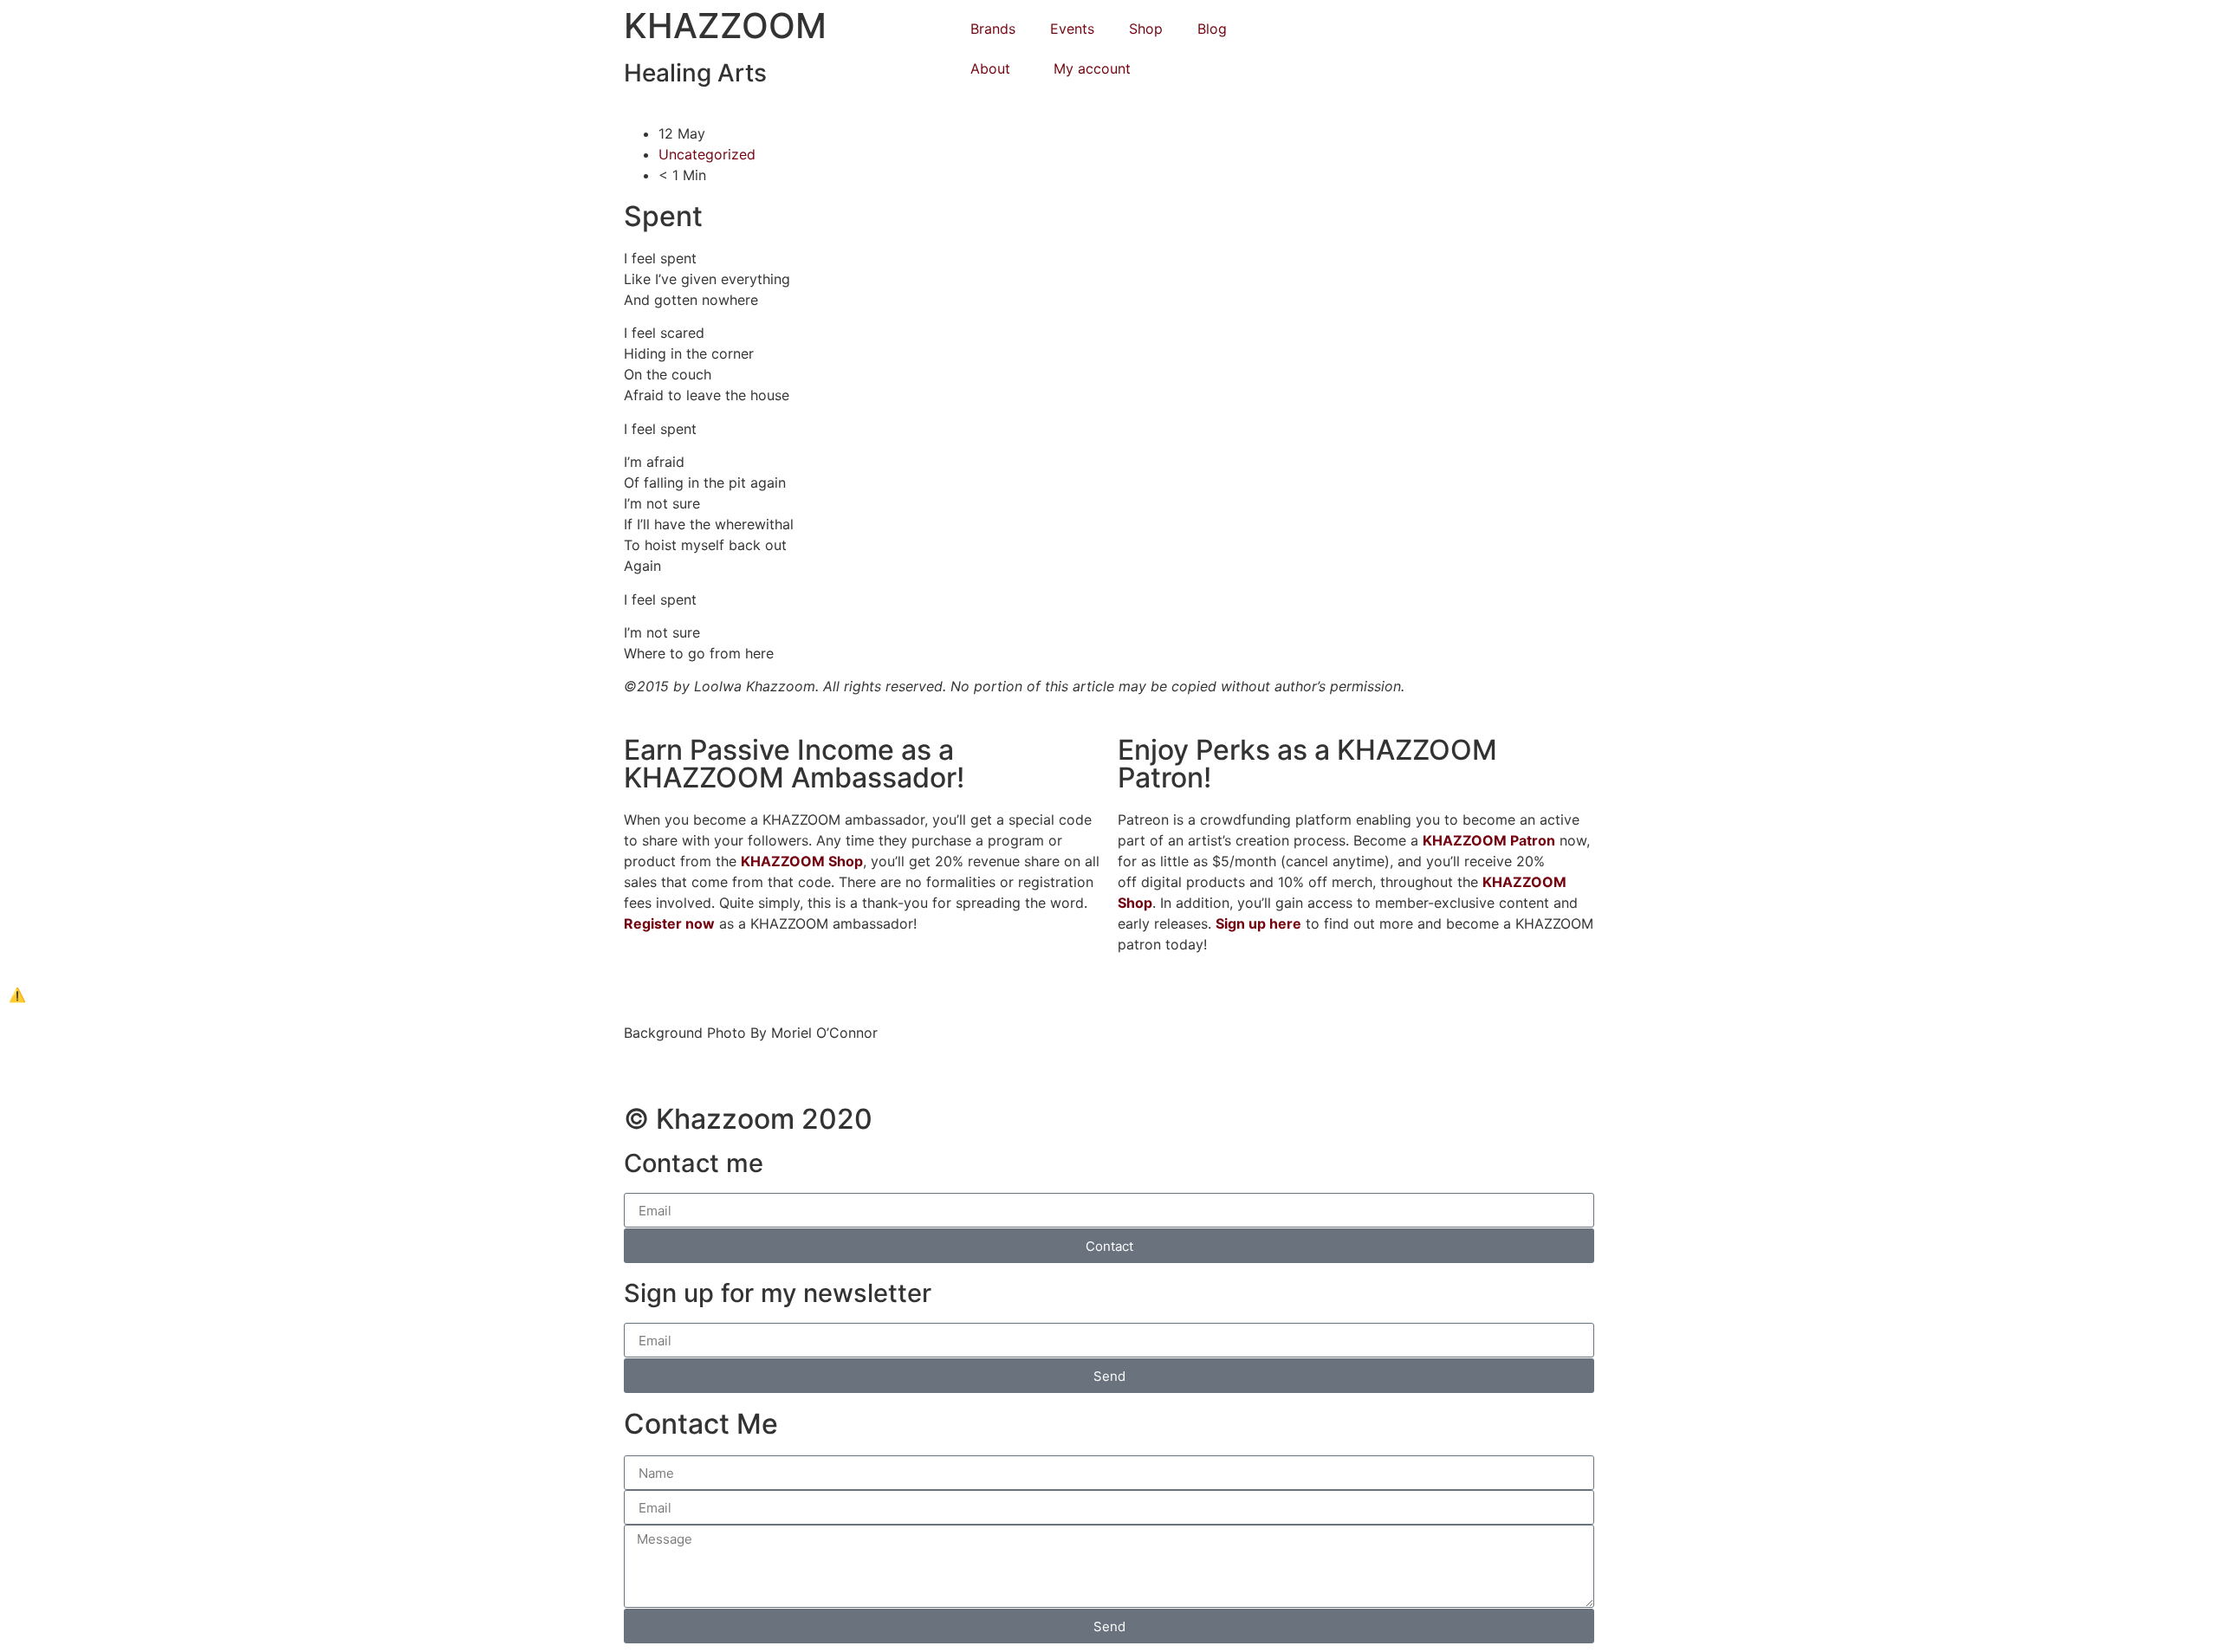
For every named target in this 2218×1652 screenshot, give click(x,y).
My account (1092, 68)
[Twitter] (1304, 79)
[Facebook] (1382, 30)
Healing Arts (695, 73)
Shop (1146, 29)
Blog (1212, 29)
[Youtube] (1460, 30)
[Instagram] (1538, 30)
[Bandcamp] (1460, 79)
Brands (993, 29)
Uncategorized (707, 154)
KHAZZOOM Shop (802, 861)
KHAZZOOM (725, 26)
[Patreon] (1382, 79)
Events (1072, 29)
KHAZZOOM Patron (1489, 840)
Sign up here (1258, 923)
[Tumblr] (1304, 30)
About (990, 68)
